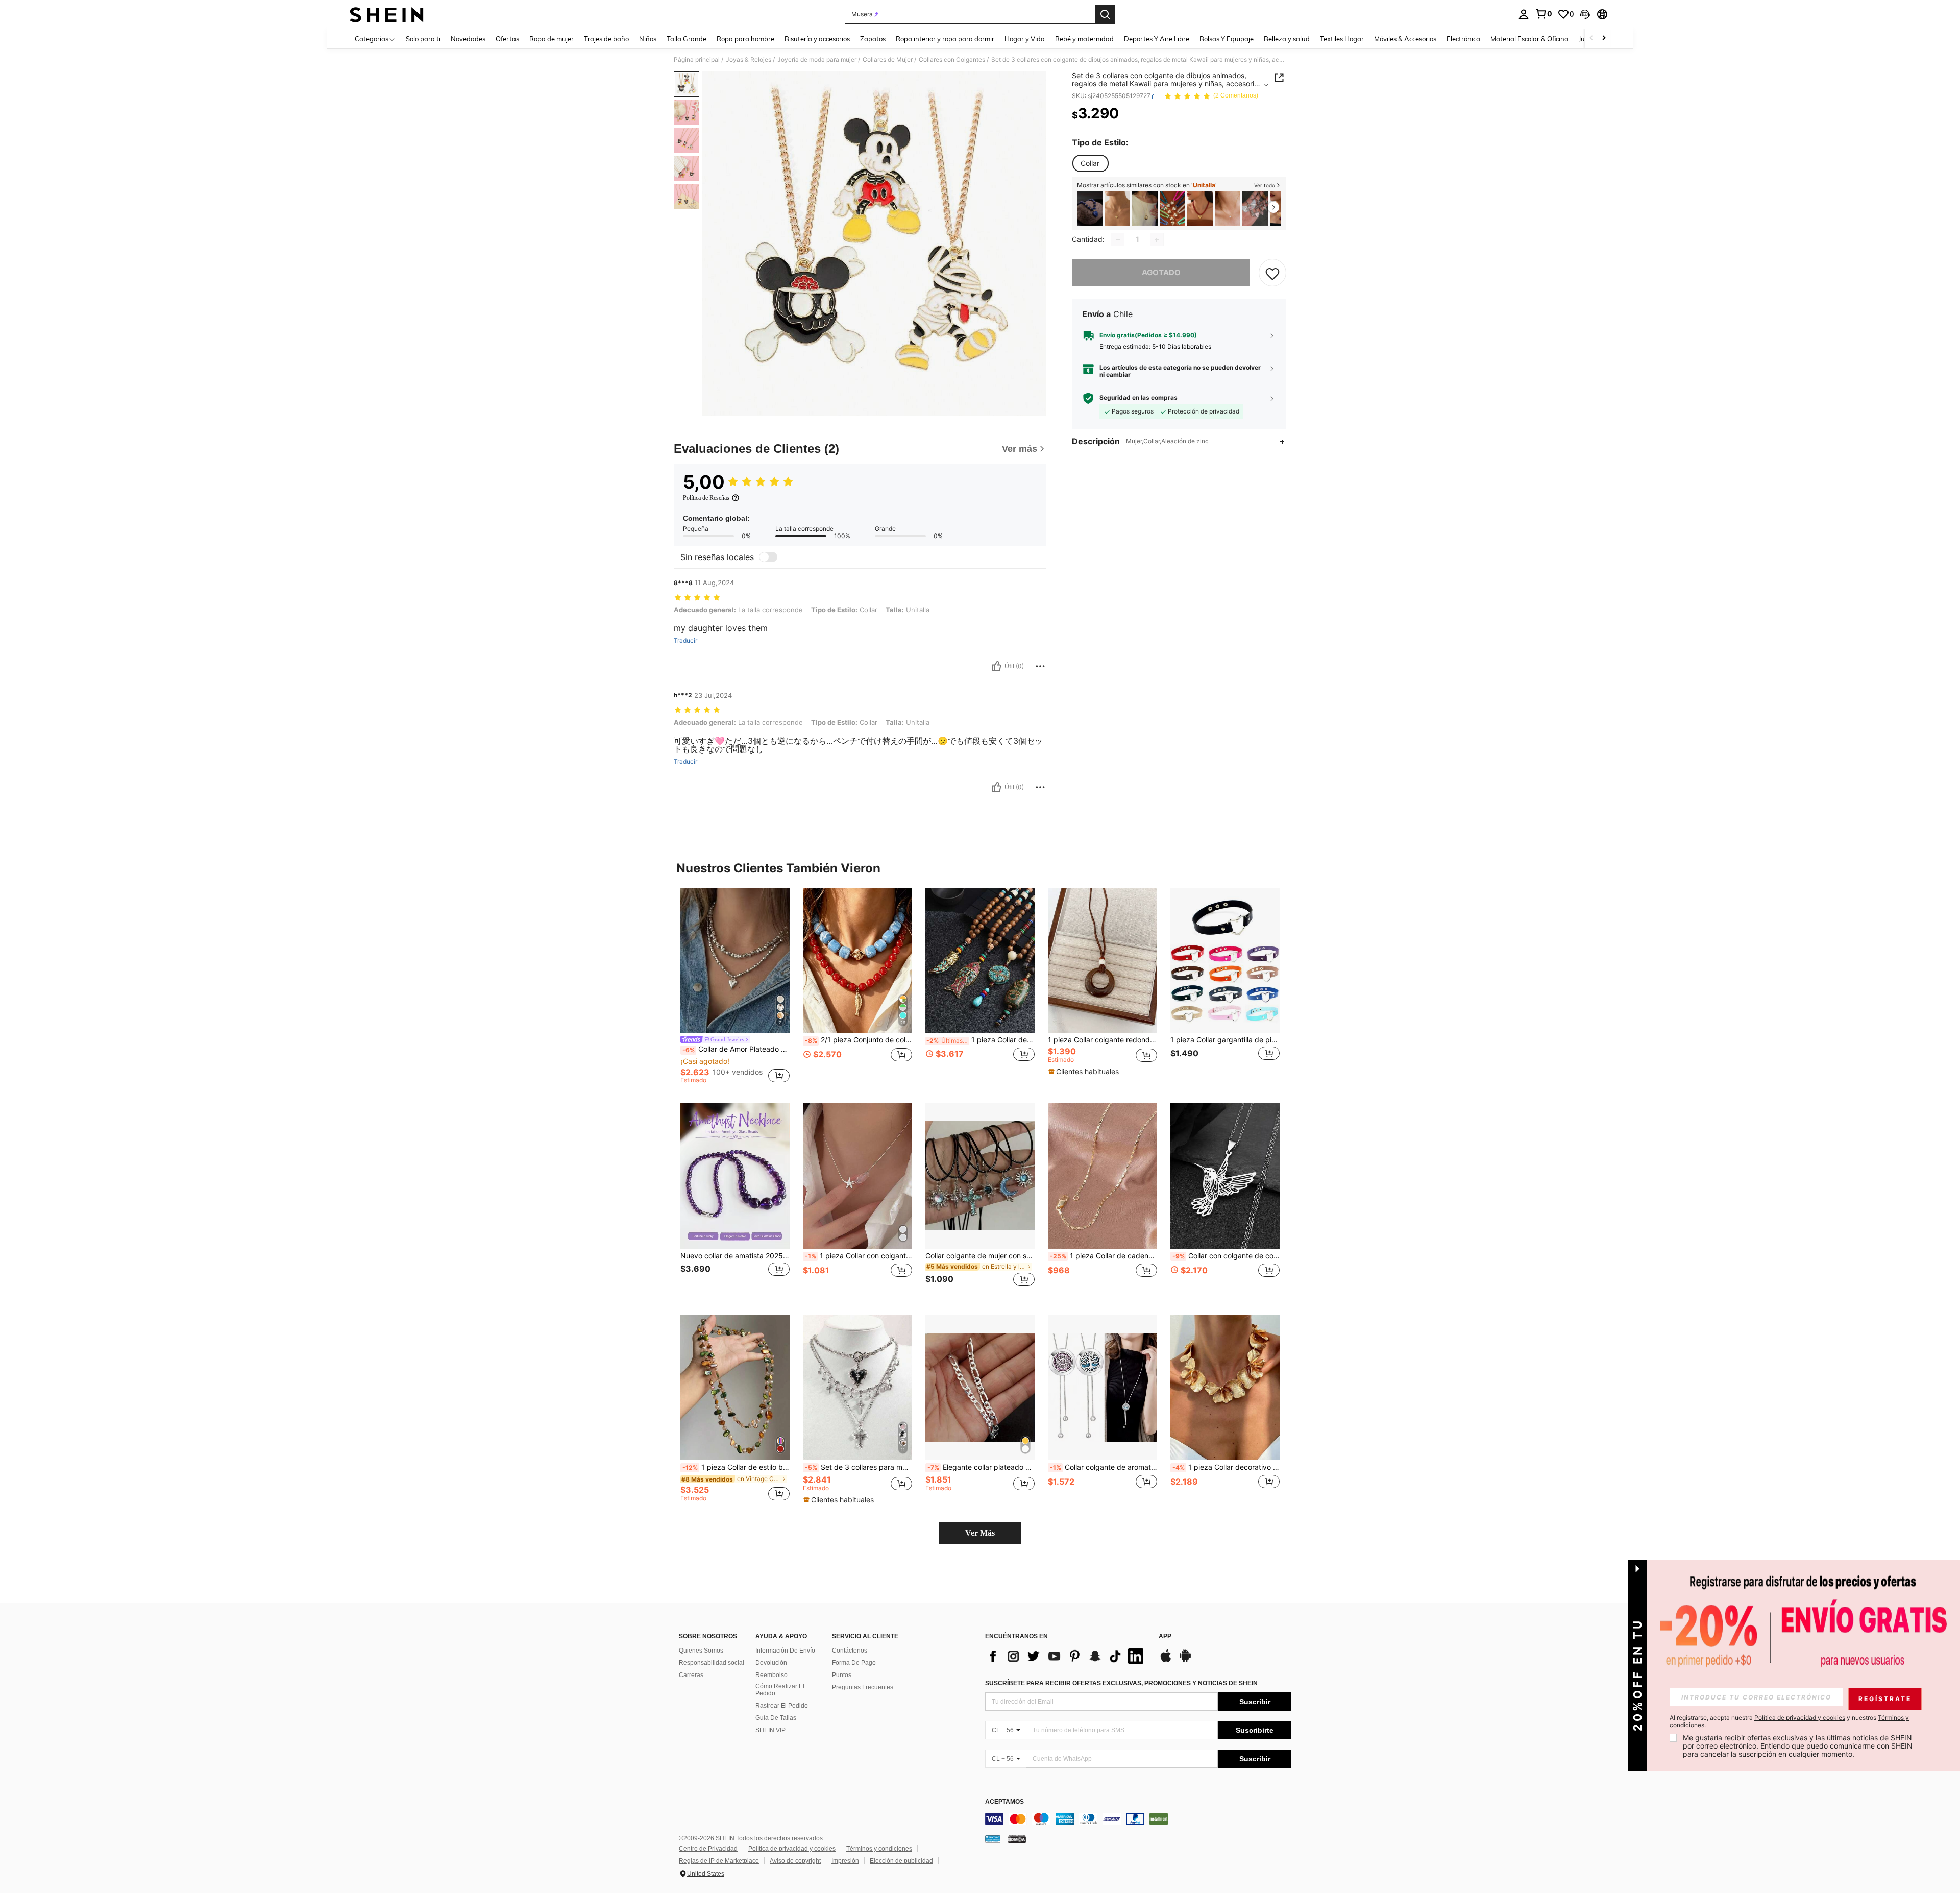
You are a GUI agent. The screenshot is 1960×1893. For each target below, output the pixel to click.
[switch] (768, 557)
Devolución (771, 1663)
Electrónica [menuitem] (1463, 39)
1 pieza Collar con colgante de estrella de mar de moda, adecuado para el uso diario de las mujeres (859, 1256)
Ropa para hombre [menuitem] (745, 39)
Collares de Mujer (888, 60)
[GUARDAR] (1272, 273)
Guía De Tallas (776, 1718)
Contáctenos (850, 1651)
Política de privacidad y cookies (792, 1849)
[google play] (1185, 1661)
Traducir (685, 641)
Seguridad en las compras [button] (1138, 398)
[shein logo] (387, 14)
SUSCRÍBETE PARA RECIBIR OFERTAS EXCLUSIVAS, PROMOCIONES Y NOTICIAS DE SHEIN (1121, 1683)
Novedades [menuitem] (468, 39)
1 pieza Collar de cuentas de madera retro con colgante (981, 1040)
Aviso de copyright (795, 1861)
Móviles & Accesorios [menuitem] (1405, 39)
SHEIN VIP (770, 1730)
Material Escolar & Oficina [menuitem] (1529, 39)
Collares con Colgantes (952, 60)
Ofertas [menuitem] (507, 39)
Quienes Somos (701, 1651)
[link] (1543, 14)
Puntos (842, 1675)
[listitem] (1090, 209)
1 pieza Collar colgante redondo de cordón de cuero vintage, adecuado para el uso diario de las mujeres (1102, 1040)
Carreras (691, 1675)
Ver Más (980, 1533)
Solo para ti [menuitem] (423, 39)
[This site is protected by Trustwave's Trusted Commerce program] (993, 1839)
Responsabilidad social (712, 1663)
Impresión (845, 1861)
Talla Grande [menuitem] (687, 39)
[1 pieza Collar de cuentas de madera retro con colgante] (980, 961)
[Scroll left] (1591, 39)
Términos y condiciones (879, 1849)
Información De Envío (785, 1651)
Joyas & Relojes (749, 60)
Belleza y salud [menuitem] (1287, 39)
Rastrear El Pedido (782, 1706)
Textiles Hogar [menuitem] (1342, 39)
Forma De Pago (854, 1663)
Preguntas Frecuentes (863, 1687)
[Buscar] (1105, 14)
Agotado (1161, 273)
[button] (1585, 14)
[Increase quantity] (1157, 240)
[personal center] (1524, 14)
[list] (1067, 1656)
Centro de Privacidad (708, 1849)
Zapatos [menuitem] (873, 39)
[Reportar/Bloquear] (1040, 666)
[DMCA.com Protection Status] (1017, 1839)
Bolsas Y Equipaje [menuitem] (1227, 39)
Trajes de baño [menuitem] (606, 39)
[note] (1085, 1072)
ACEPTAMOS (1004, 1802)
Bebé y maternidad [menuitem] (1084, 39)
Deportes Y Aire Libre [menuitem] (1157, 39)
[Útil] (996, 666)
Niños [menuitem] (648, 39)
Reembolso (771, 1675)
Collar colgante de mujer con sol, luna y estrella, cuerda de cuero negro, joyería (980, 1256)
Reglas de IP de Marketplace (719, 1861)
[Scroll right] (1604, 39)
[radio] (1090, 163)
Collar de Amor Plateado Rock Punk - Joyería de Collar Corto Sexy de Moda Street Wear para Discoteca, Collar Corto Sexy (736, 1049)
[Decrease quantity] (1118, 240)
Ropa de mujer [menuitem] (552, 39)
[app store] (1166, 1661)
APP (1165, 1636)
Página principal (697, 60)
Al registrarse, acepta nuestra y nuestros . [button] (1789, 1721)
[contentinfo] (1138, 1819)
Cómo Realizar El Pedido (780, 1690)
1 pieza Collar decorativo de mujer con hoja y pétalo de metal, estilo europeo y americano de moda (1226, 1467)
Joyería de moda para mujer (817, 60)
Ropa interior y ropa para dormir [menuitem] (945, 39)
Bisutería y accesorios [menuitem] (817, 39)
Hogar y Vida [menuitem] (1025, 39)
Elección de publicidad (901, 1861)
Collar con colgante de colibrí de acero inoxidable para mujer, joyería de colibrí (1226, 1256)
